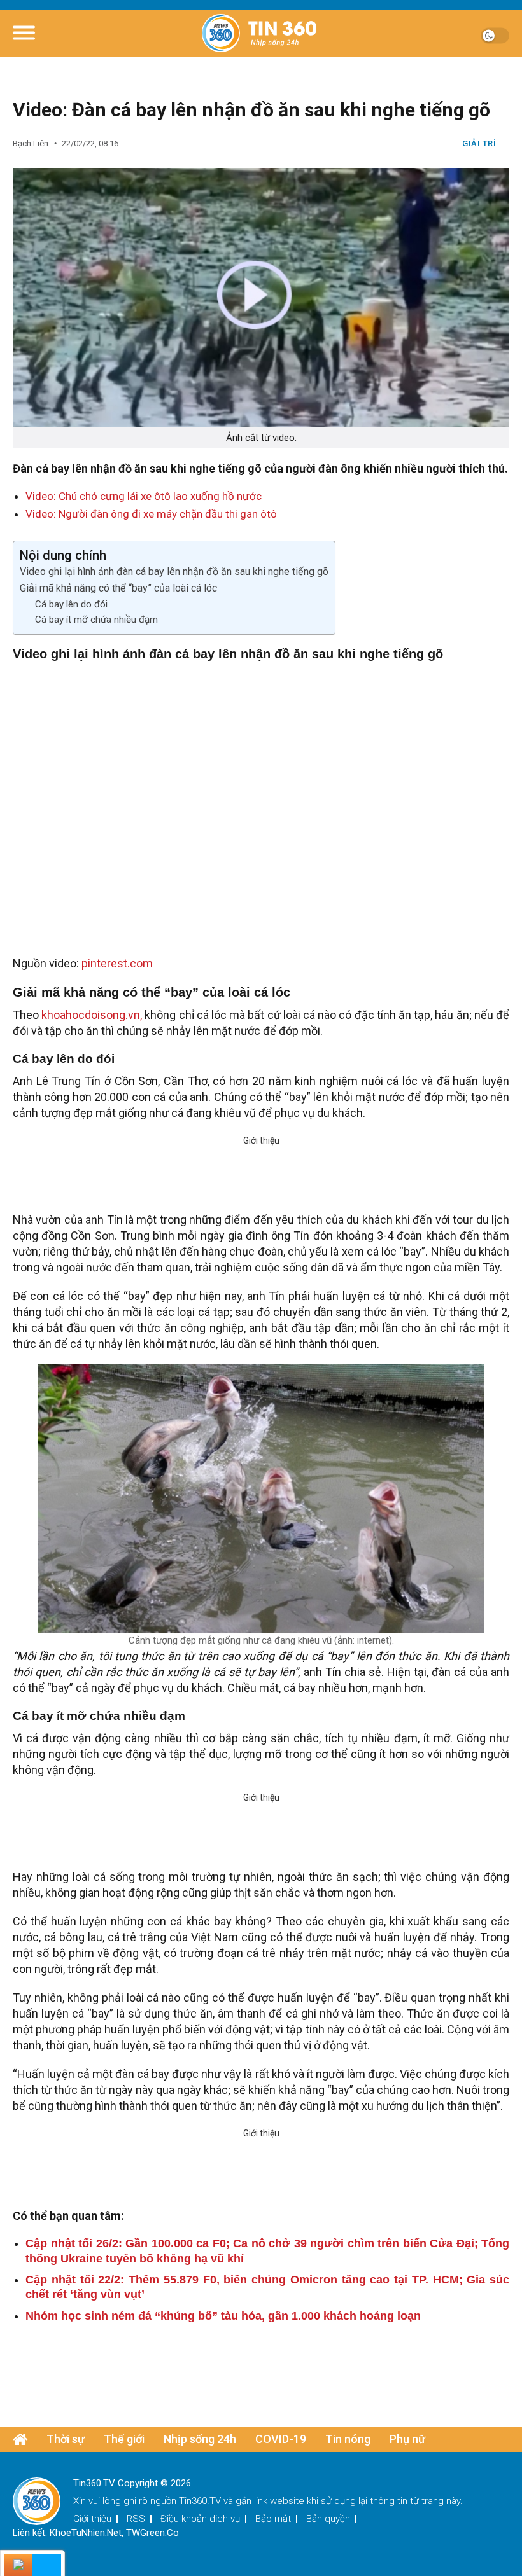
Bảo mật (273, 2519)
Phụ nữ (407, 2439)
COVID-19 (281, 2439)
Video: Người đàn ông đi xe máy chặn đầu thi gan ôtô (151, 514)
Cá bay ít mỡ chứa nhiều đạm (96, 620)
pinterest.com (117, 963)
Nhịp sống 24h (200, 2439)
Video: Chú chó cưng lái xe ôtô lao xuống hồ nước (144, 496)
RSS (136, 2519)
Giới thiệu (92, 2519)
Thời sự (66, 2439)
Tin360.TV (200, 2501)
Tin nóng (348, 2439)
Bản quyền (328, 2519)
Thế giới (124, 2439)
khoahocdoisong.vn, (92, 1015)
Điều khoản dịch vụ (200, 2519)
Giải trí (479, 143)
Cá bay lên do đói (71, 604)
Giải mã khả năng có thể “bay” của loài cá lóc (118, 588)
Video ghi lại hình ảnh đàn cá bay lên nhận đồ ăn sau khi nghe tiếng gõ (174, 571)
